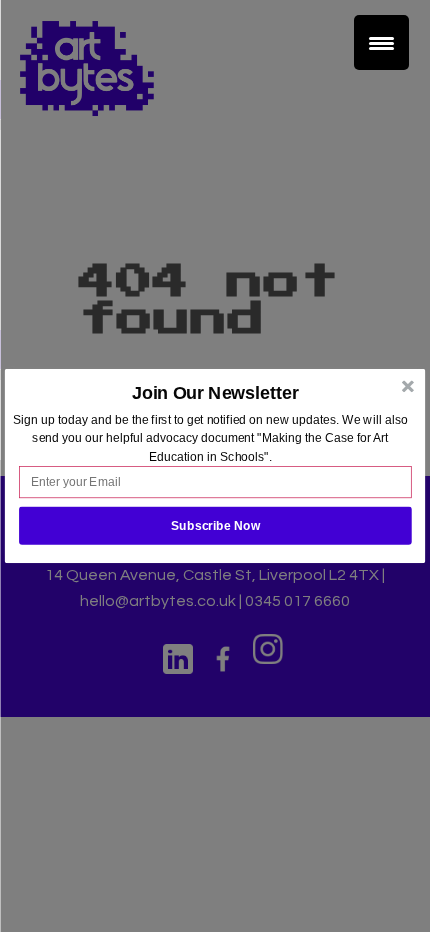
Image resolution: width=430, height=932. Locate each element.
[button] (215, 393)
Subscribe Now (215, 525)
